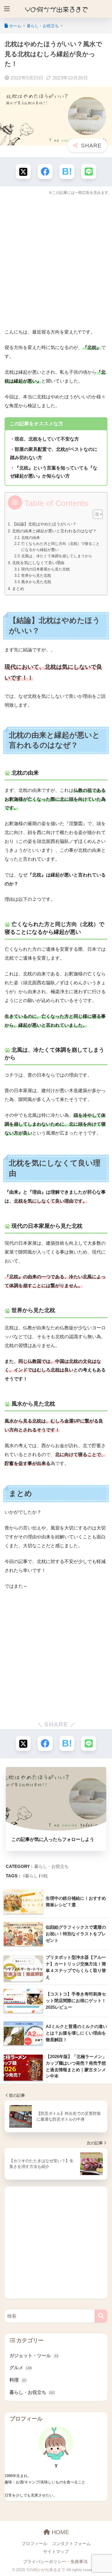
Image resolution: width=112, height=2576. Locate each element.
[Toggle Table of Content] (95, 514)
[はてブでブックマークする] (67, 172)
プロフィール (34, 2544)
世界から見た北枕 (36, 575)
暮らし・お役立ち (51, 1866)
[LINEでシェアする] (89, 172)
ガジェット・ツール (34, 2356)
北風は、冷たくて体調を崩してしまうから (57, 556)
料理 (18, 2380)
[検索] (101, 2316)
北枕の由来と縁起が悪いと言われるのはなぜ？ (54, 531)
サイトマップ (56, 2552)
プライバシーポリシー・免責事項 (55, 2562)
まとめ (18, 589)
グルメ (21, 2368)
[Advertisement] (56, 260)
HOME (59, 2532)
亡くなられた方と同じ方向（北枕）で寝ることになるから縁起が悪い (60, 547)
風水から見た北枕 (36, 582)
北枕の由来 (31, 538)
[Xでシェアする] (23, 172)
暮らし (31, 1876)
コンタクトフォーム (71, 2544)
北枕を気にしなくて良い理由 (38, 563)
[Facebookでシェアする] (45, 172)
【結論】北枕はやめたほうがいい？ (44, 524)
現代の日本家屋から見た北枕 (46, 569)
